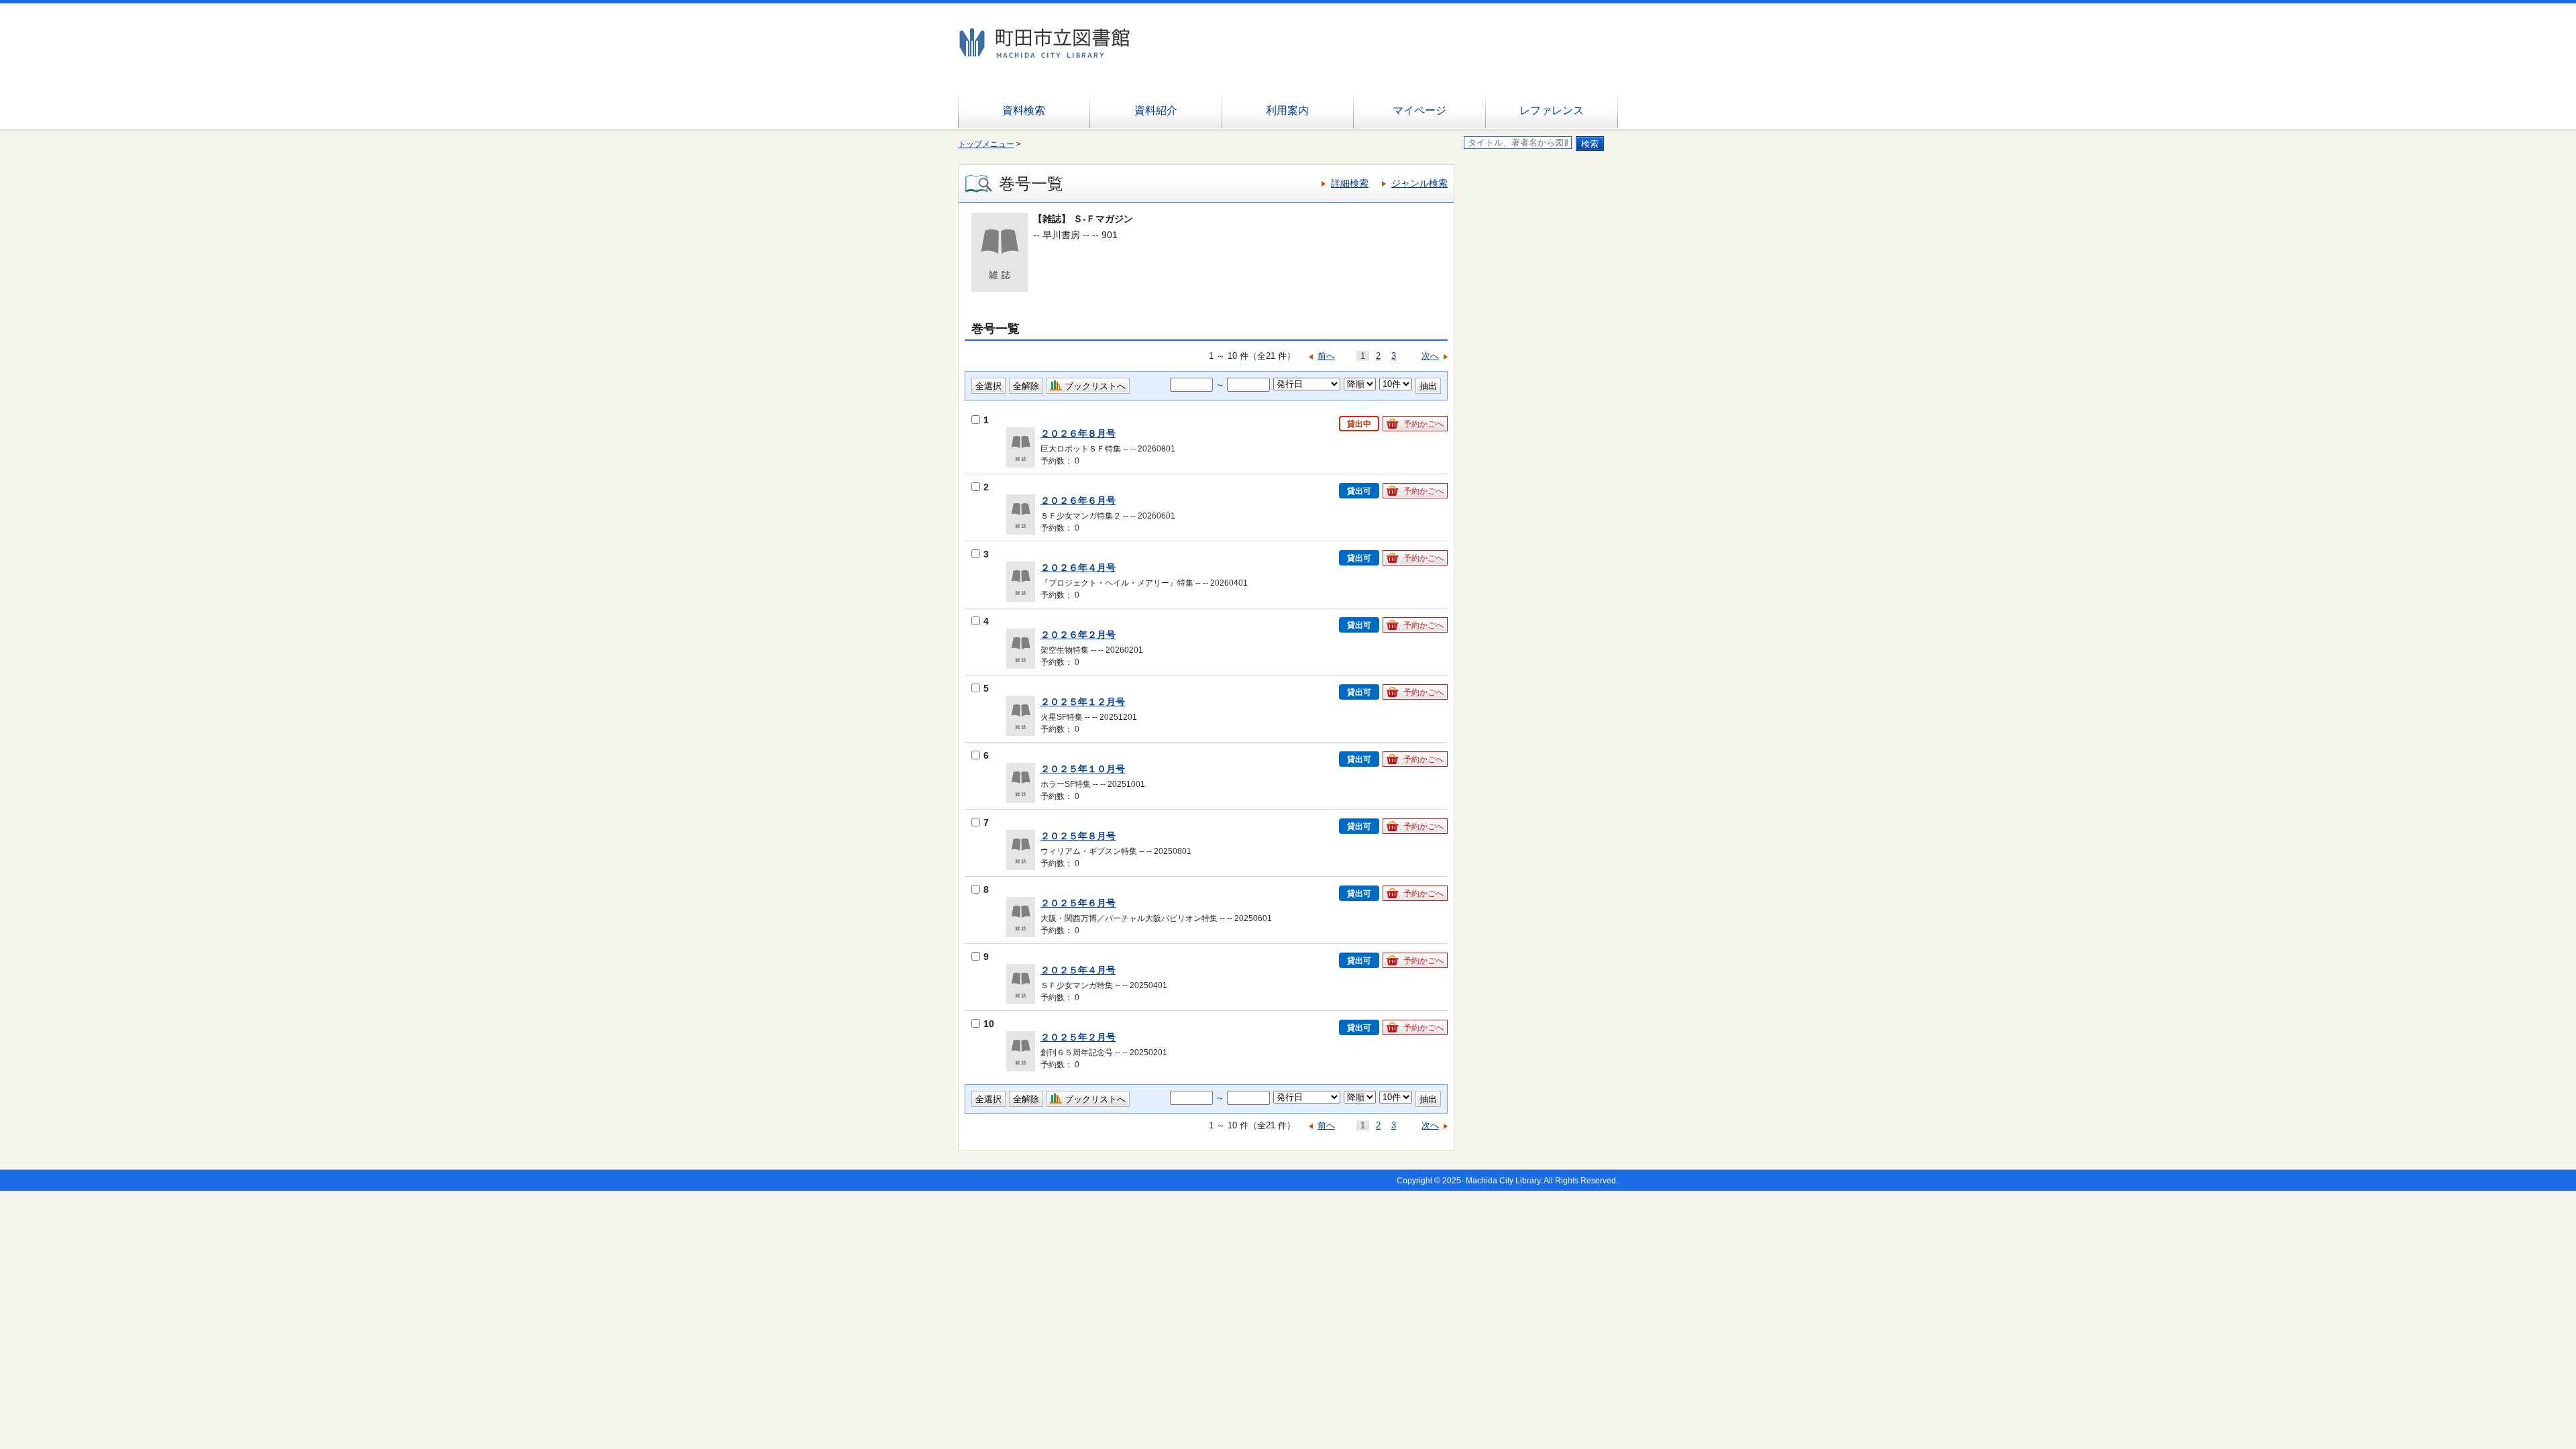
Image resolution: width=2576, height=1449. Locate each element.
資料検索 (1024, 110)
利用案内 (1287, 110)
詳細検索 (1350, 183)
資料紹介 (1156, 110)
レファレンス (1552, 110)
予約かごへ (1424, 424)
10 (989, 1024)
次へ (1430, 356)
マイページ (1419, 110)
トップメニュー (986, 144)
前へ (1326, 356)
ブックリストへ (1095, 386)
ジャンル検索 (1419, 183)
